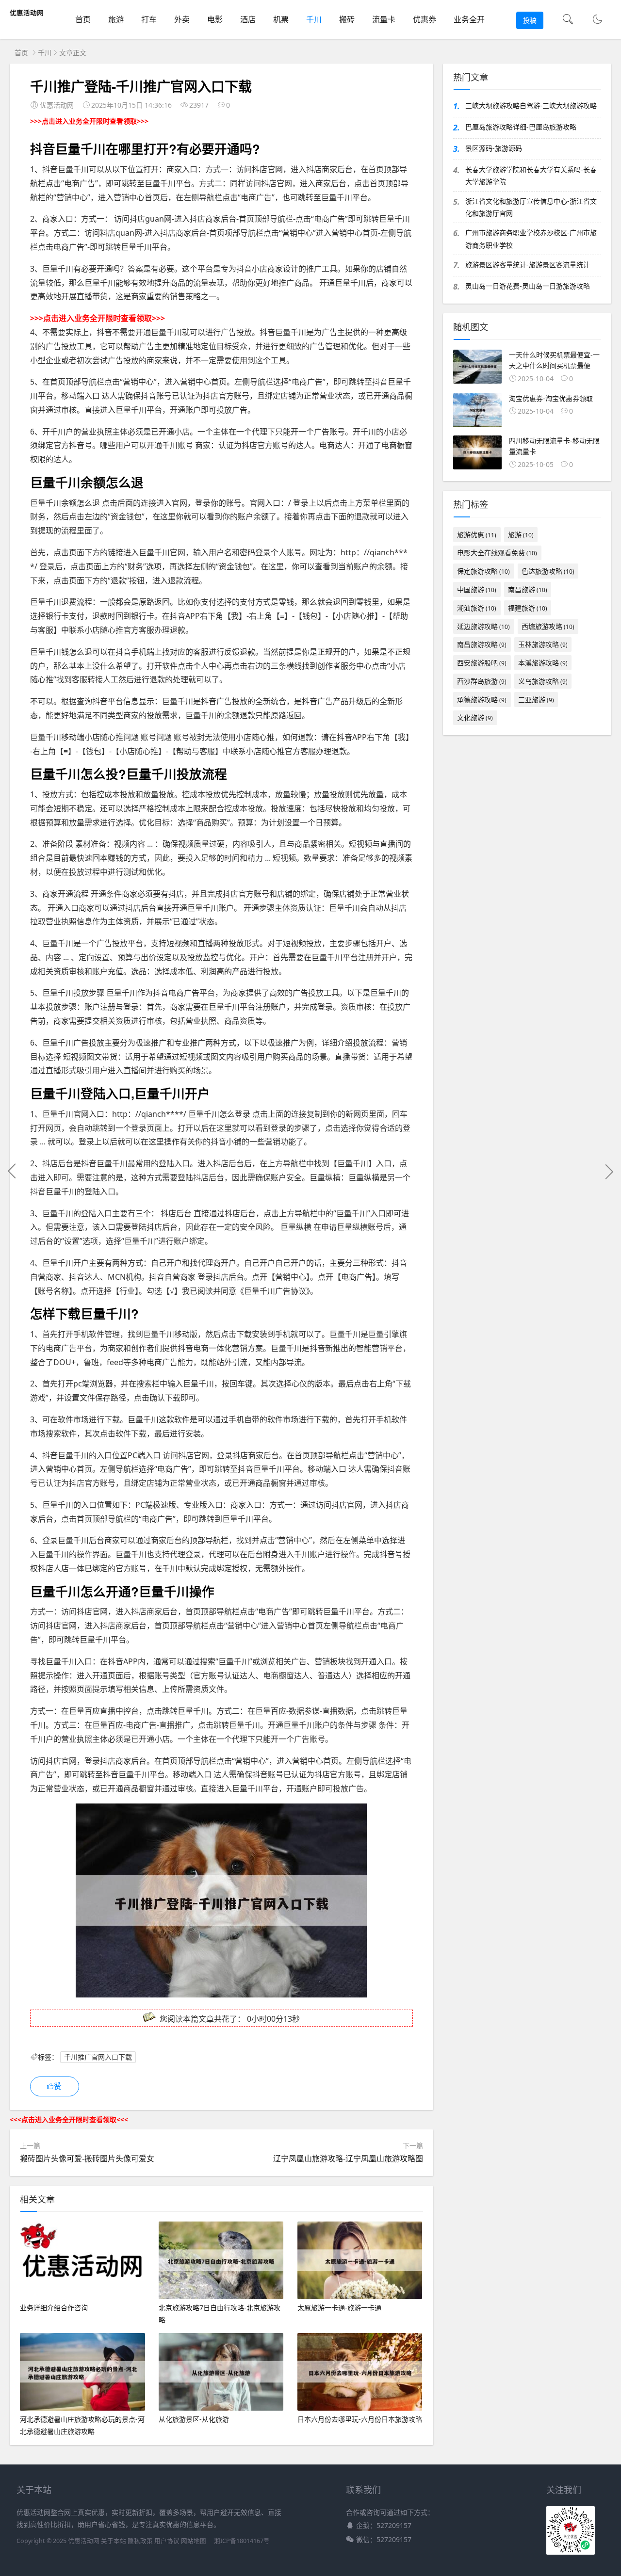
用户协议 (167, 2541)
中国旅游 (477, 589)
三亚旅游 (536, 700)
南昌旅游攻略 (482, 644)
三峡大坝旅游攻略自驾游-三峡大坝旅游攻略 (531, 105)
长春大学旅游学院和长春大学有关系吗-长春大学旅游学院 (531, 176)
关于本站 (114, 2541)
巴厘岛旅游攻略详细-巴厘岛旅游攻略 (521, 127)
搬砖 (347, 19)
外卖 (182, 19)
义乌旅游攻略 (543, 681)
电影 (215, 19)
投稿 (530, 20)
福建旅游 (528, 608)
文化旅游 (475, 717)
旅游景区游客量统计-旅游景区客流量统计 (528, 265)
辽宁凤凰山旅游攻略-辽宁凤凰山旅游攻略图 (348, 2158)
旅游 (116, 19)
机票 (281, 19)
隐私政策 (140, 2541)
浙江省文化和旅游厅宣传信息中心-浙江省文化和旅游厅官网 (531, 207)
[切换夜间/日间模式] (597, 19)
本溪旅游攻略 (543, 663)
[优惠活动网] (26, 18)
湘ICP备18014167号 (242, 2541)
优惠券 (425, 19)
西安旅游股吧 (482, 663)
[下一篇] (609, 1171)
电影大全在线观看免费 (497, 553)
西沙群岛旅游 (482, 681)
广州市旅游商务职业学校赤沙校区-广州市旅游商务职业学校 (531, 239)
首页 (83, 19)
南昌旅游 (528, 589)
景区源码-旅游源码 (494, 148)
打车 (149, 19)
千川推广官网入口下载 (98, 2057)
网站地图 (194, 2541)
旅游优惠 (477, 535)
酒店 (248, 19)
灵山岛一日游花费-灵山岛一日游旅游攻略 (528, 286)
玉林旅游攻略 (543, 644)
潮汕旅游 (477, 608)
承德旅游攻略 (482, 700)
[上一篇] (12, 1171)
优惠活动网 (84, 2541)
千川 (314, 19)
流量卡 (384, 19)
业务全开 (469, 19)
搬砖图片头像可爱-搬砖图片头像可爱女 (87, 2158)
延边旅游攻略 (483, 626)
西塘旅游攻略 (548, 626)
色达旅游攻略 (548, 571)
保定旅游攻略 (483, 571)
